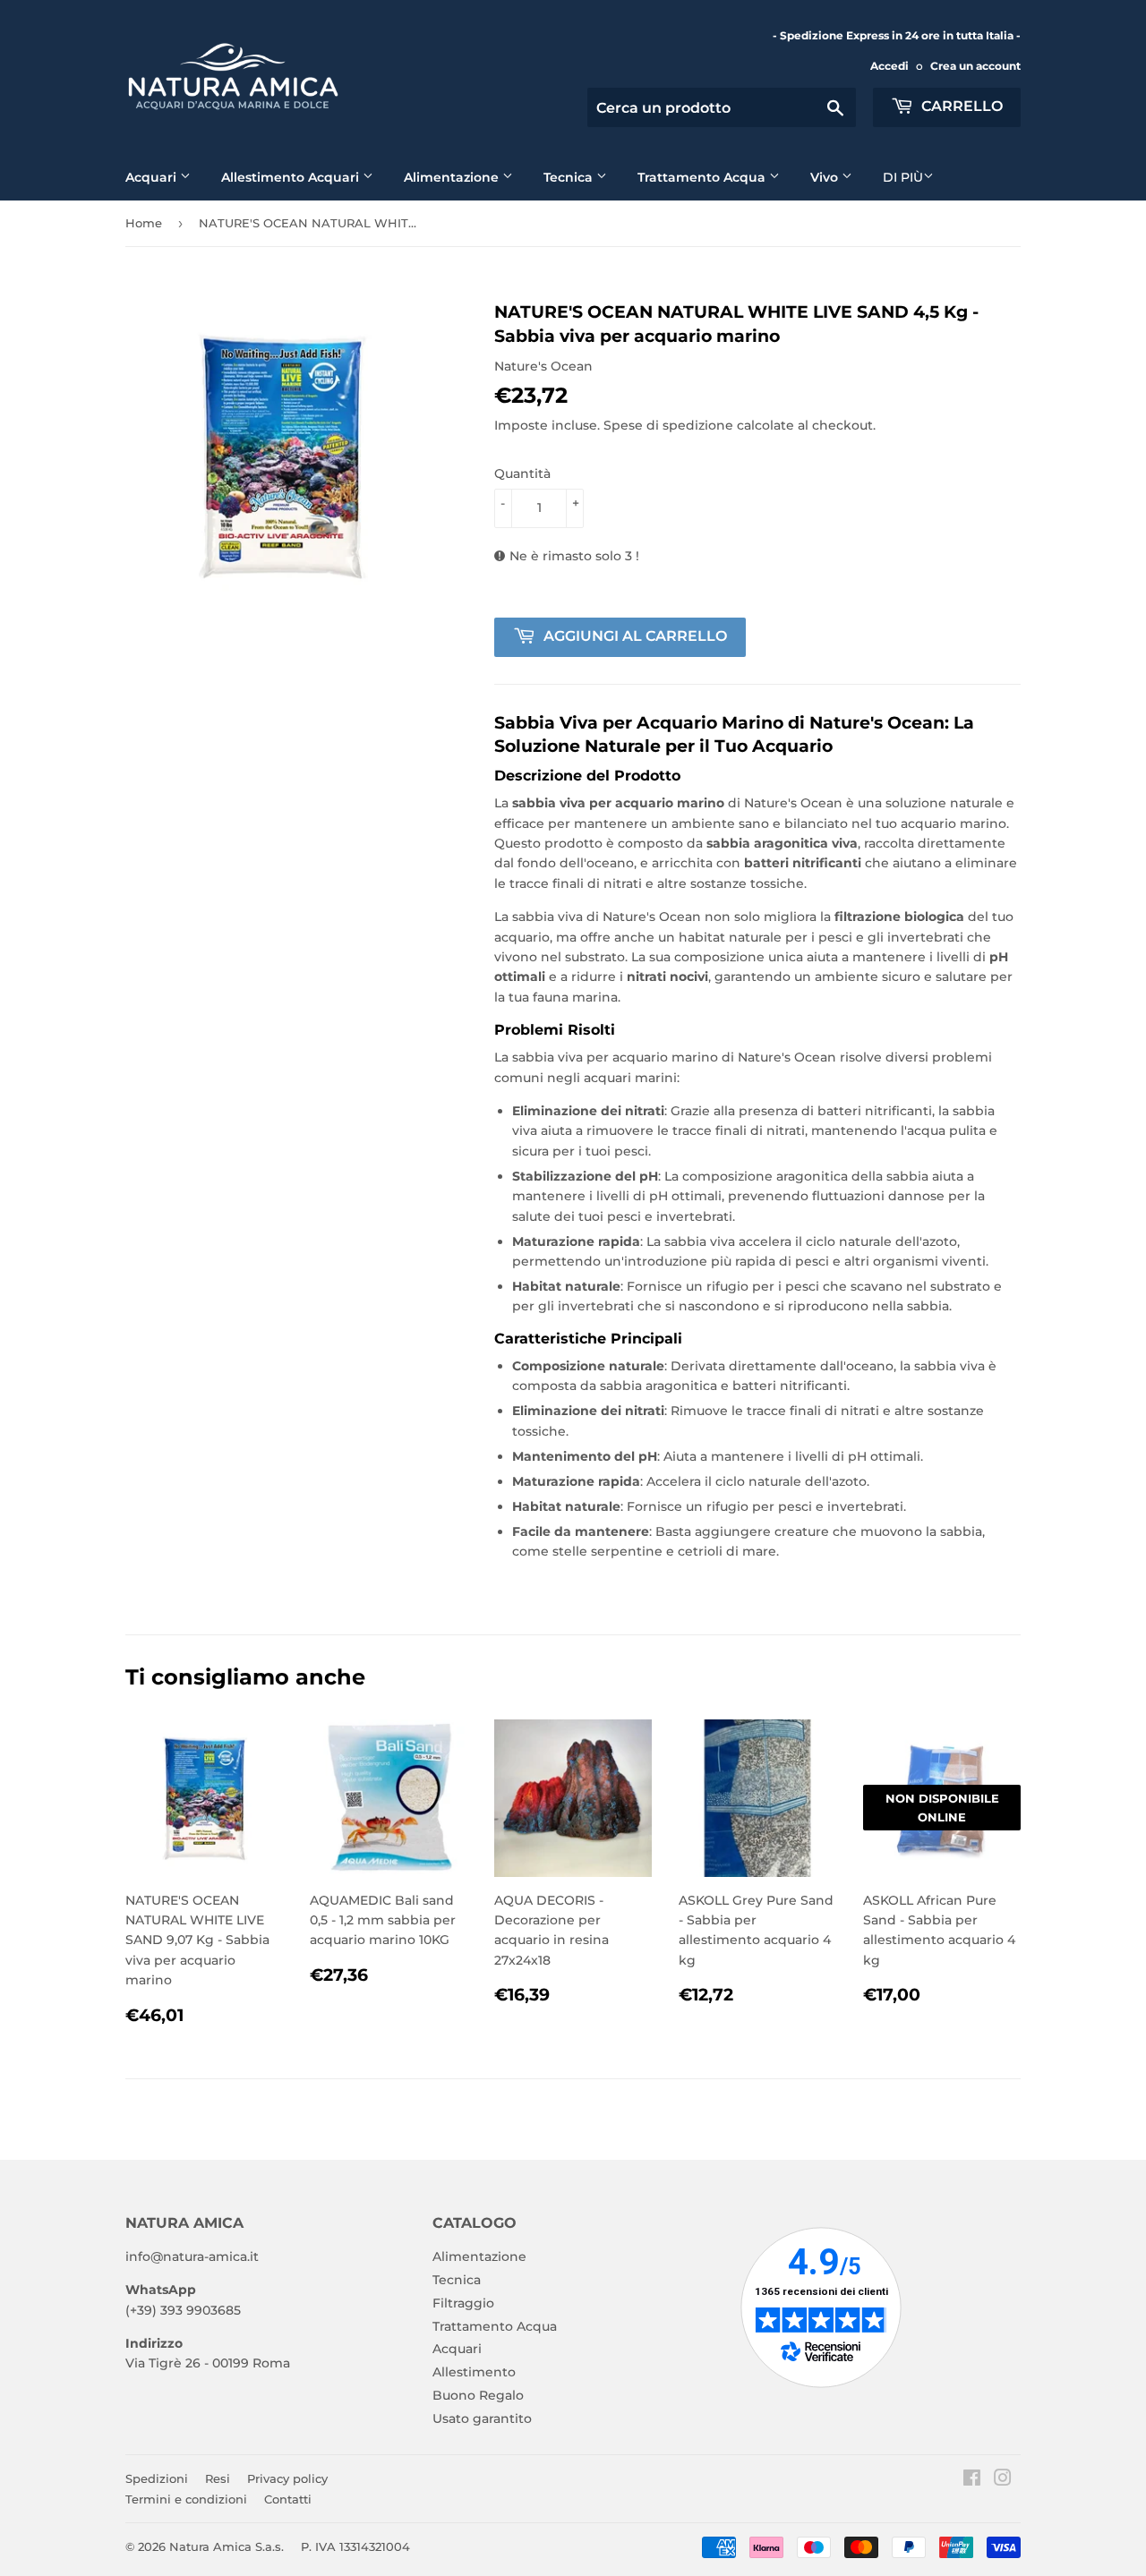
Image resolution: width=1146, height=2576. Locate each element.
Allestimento (474, 2372)
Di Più (903, 177)
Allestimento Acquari (292, 177)
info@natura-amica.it (192, 2256)
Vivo (826, 177)
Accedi (889, 66)
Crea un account (975, 66)
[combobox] (722, 107)
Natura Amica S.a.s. (227, 2546)
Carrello (960, 106)
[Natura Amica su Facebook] (972, 2480)
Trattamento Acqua (703, 177)
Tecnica (570, 177)
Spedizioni (157, 2478)
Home (144, 223)
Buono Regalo (478, 2395)
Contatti (288, 2499)
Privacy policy (287, 2478)
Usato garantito (482, 2418)
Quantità (522, 473)
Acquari (153, 177)
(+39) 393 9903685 (183, 2310)
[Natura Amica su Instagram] (1003, 2480)
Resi (218, 2478)
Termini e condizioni (186, 2499)
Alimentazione (453, 177)
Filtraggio (463, 2303)
